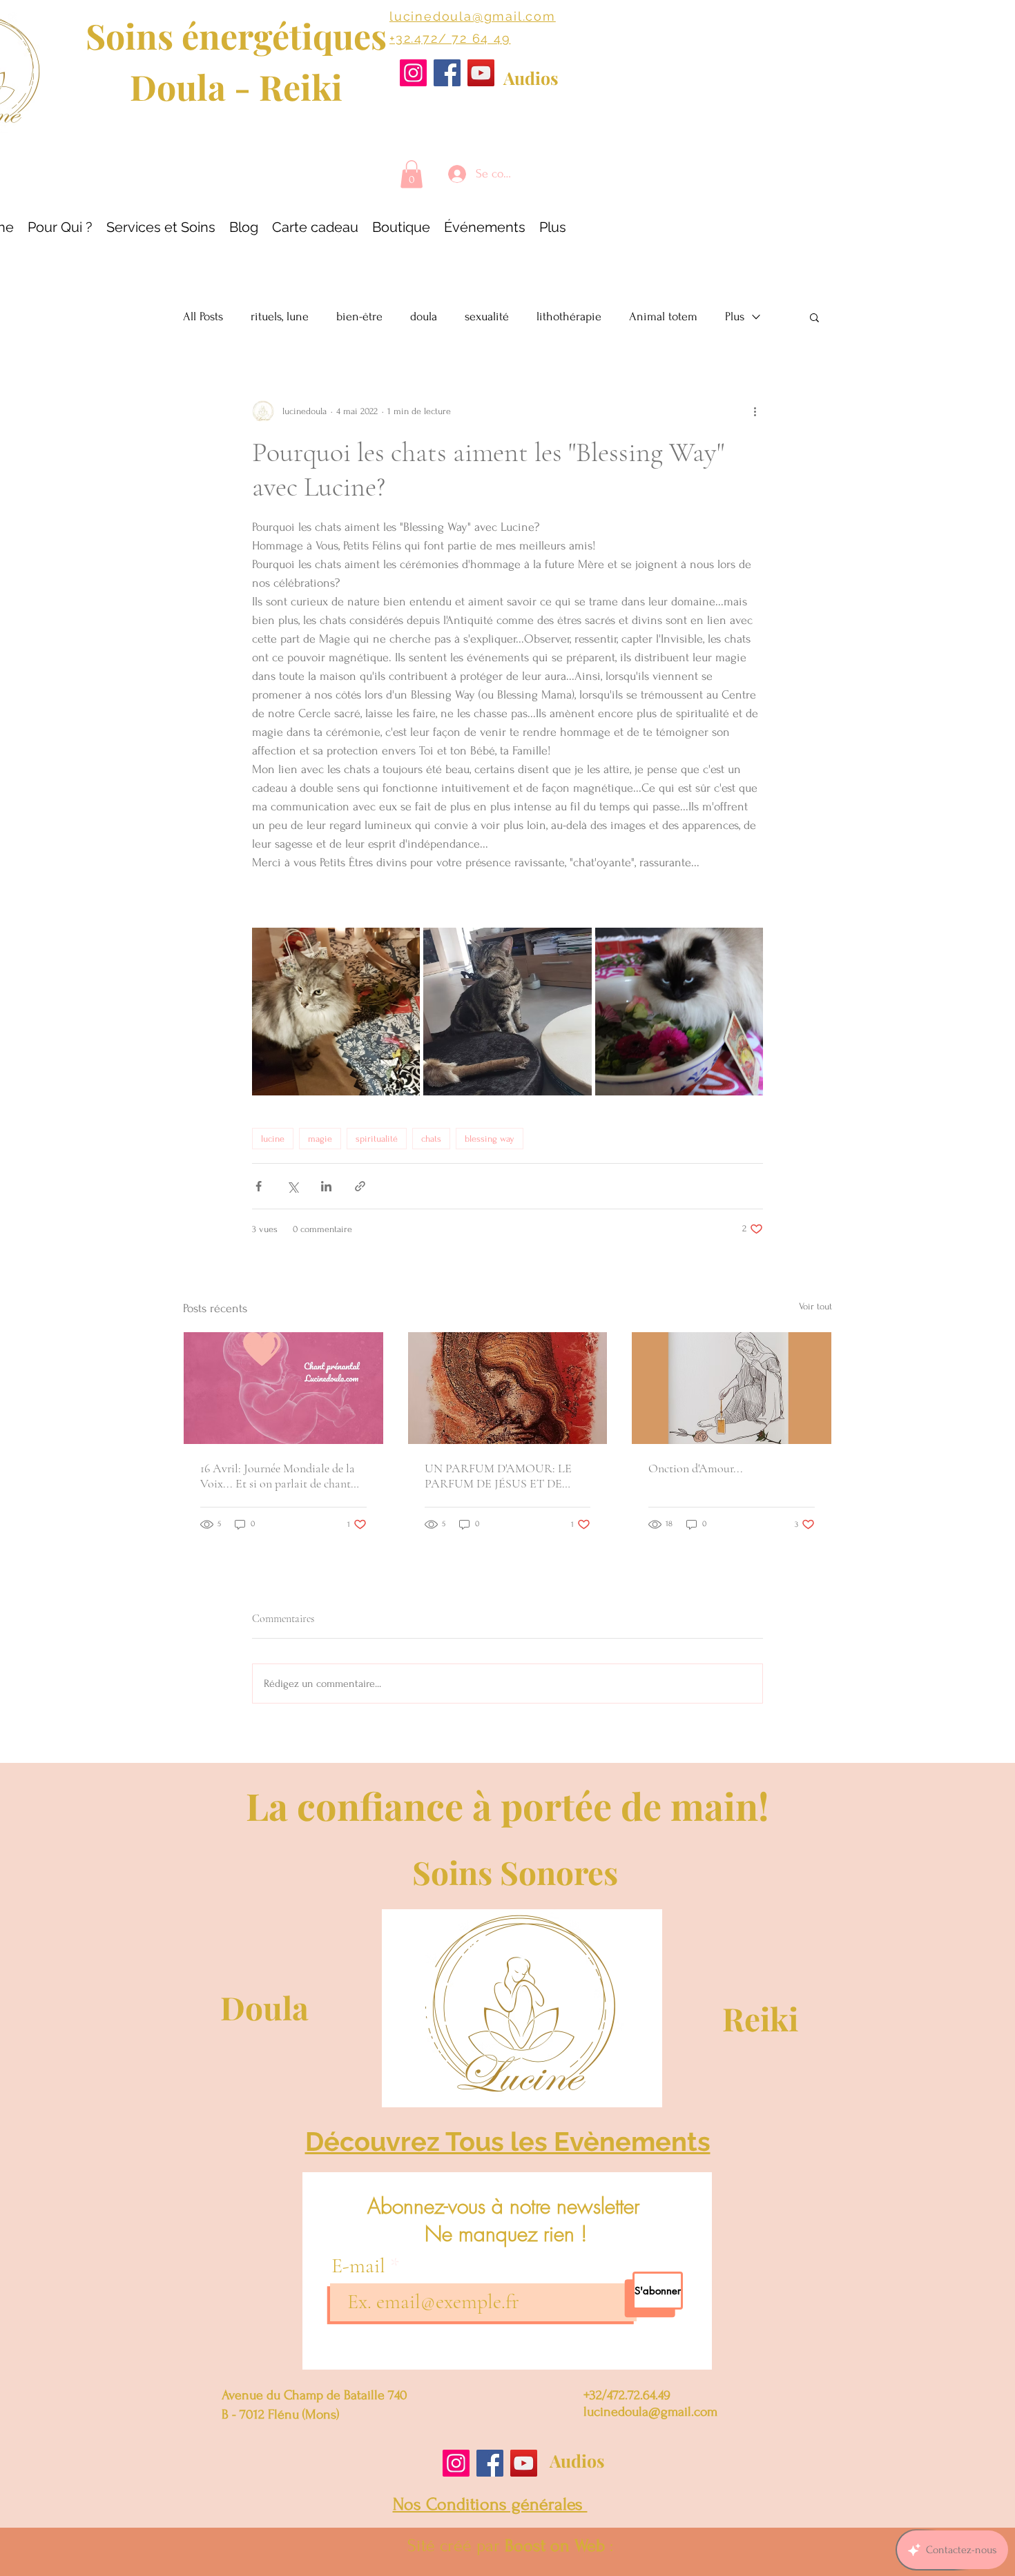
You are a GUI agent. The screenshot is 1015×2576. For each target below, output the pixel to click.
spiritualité (377, 1139)
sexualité (487, 316)
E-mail (361, 2266)
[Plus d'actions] (755, 411)
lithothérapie (569, 316)
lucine (273, 1139)
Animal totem (663, 316)
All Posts (203, 316)
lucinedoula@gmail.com (473, 16)
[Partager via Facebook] (259, 1186)
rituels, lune (280, 316)
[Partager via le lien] (360, 1186)
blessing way (490, 1139)
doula (424, 316)
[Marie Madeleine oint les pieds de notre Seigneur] (508, 1388)
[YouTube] (481, 73)
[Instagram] (413, 73)
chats (431, 1139)
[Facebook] (447, 73)
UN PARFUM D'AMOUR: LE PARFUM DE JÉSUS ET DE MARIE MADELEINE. (498, 1476)
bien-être (359, 316)
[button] (412, 174)
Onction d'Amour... (696, 1468)
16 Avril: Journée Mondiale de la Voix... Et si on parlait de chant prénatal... (278, 1476)
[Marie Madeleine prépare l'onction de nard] (732, 1388)
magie (320, 1139)
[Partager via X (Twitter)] (292, 1186)
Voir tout (815, 1306)
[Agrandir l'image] (336, 1012)
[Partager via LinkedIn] (326, 1186)
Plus (735, 316)
